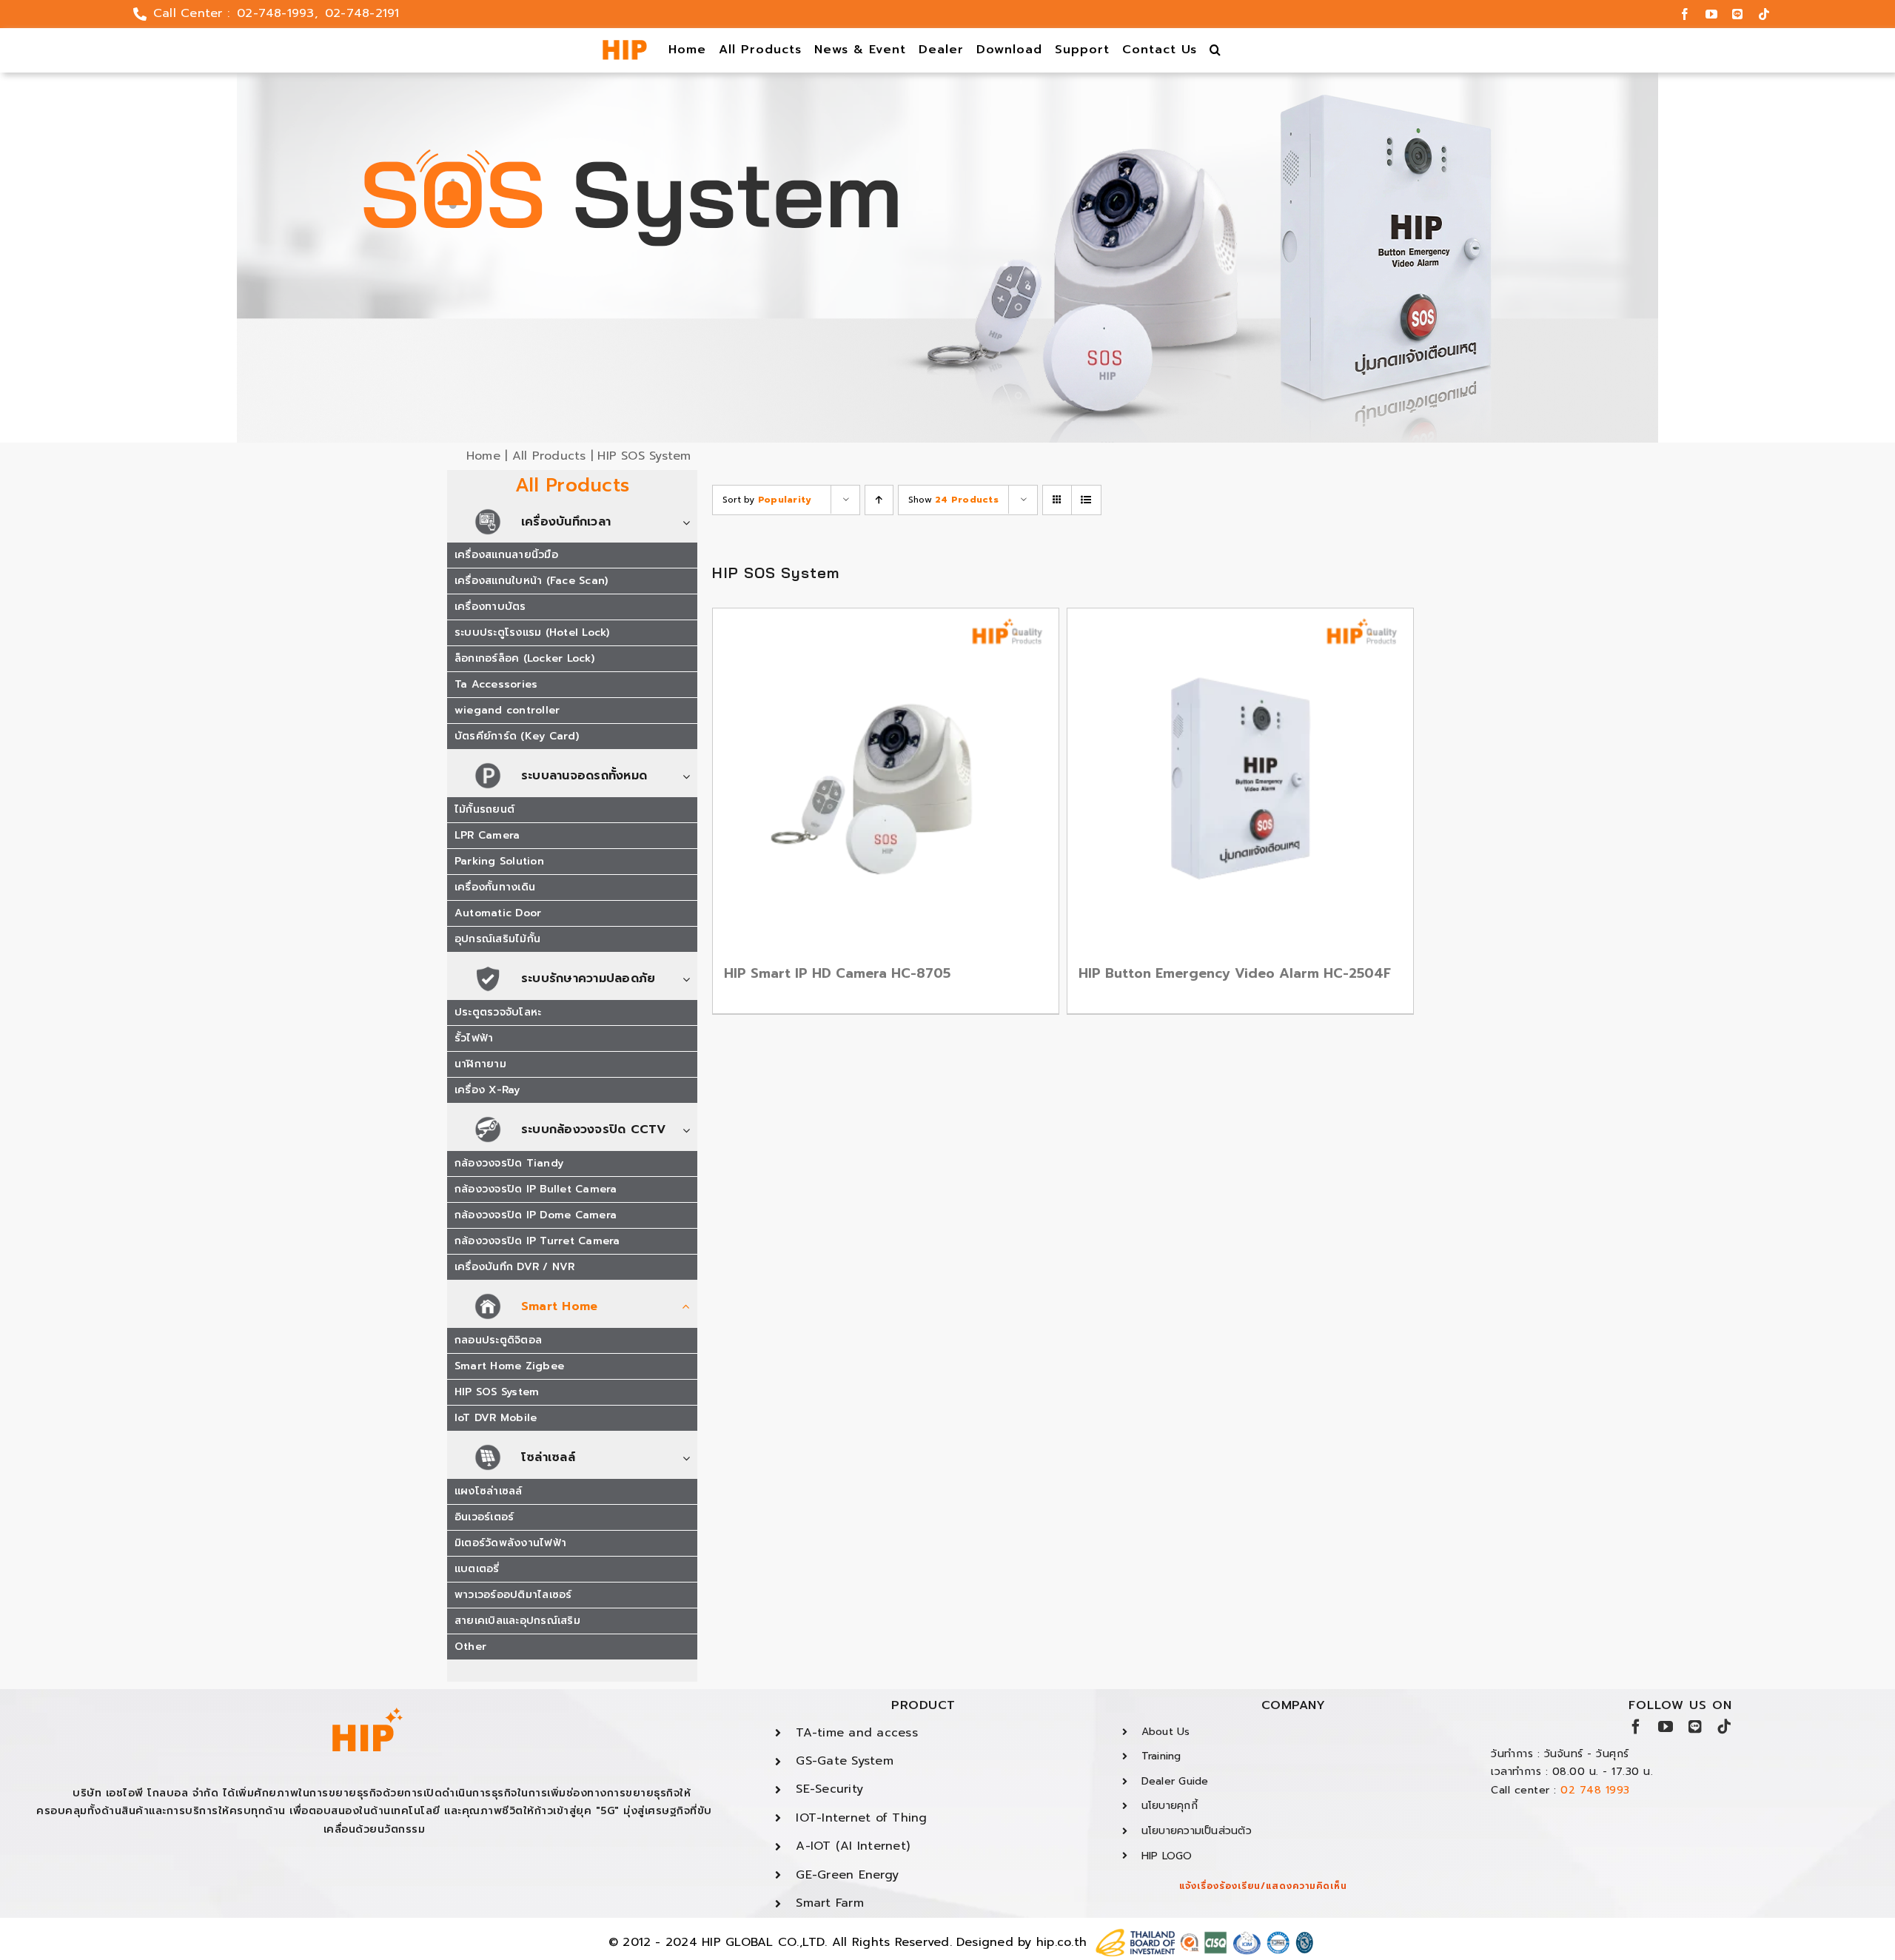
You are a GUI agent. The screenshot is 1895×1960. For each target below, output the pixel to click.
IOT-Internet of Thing (861, 1818)
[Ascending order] (879, 500)
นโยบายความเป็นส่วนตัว (1197, 1831)
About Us (1166, 1732)
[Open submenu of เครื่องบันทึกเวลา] (690, 523)
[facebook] (1685, 14)
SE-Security (829, 1789)
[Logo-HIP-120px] (625, 46)
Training (1161, 1756)
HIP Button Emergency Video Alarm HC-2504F (1235, 973)
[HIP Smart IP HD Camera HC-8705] (886, 781)
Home (483, 456)
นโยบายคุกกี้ (1170, 1806)
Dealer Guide (1175, 1781)
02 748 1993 (1595, 1790)
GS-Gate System (844, 1761)
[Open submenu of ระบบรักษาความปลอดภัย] (690, 980)
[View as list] (1086, 500)
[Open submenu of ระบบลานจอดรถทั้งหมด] (690, 777)
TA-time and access (856, 1733)
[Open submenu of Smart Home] (690, 1308)
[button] (1216, 50)
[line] (1737, 14)
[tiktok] (1764, 14)
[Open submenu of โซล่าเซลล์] (690, 1459)
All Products (549, 456)
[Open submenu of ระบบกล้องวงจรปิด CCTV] (690, 1131)
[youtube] (1711, 14)
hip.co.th (1061, 1942)
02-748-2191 (362, 13)
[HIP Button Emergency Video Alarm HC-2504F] (1240, 781)
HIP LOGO (1167, 1856)
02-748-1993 (276, 13)
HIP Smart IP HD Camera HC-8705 (837, 973)
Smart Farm (829, 1903)
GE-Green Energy (847, 1875)
